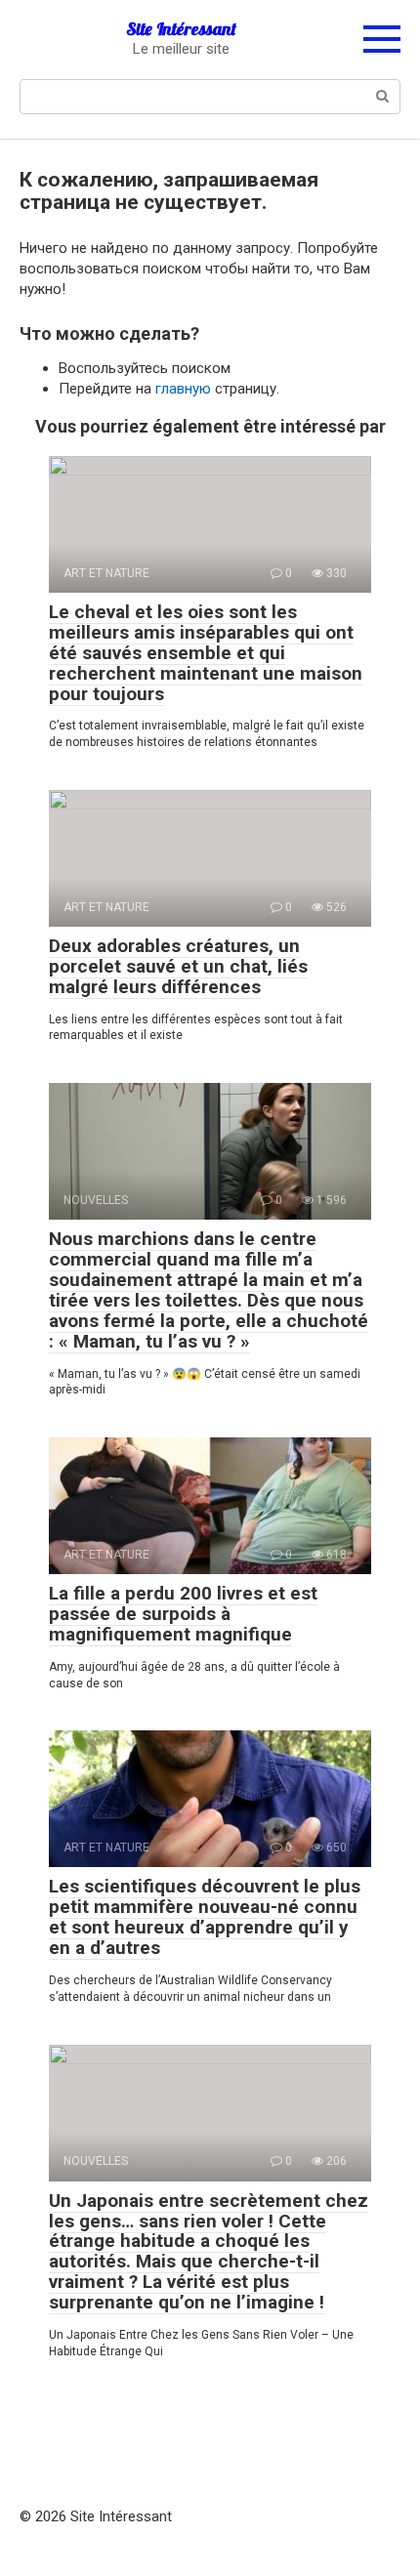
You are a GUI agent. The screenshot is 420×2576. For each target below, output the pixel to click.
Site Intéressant (181, 29)
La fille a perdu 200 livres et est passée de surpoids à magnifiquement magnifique (183, 1614)
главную (183, 389)
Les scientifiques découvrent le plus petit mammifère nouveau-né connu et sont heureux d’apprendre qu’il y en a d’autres (205, 1917)
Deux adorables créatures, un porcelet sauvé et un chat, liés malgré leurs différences (178, 966)
